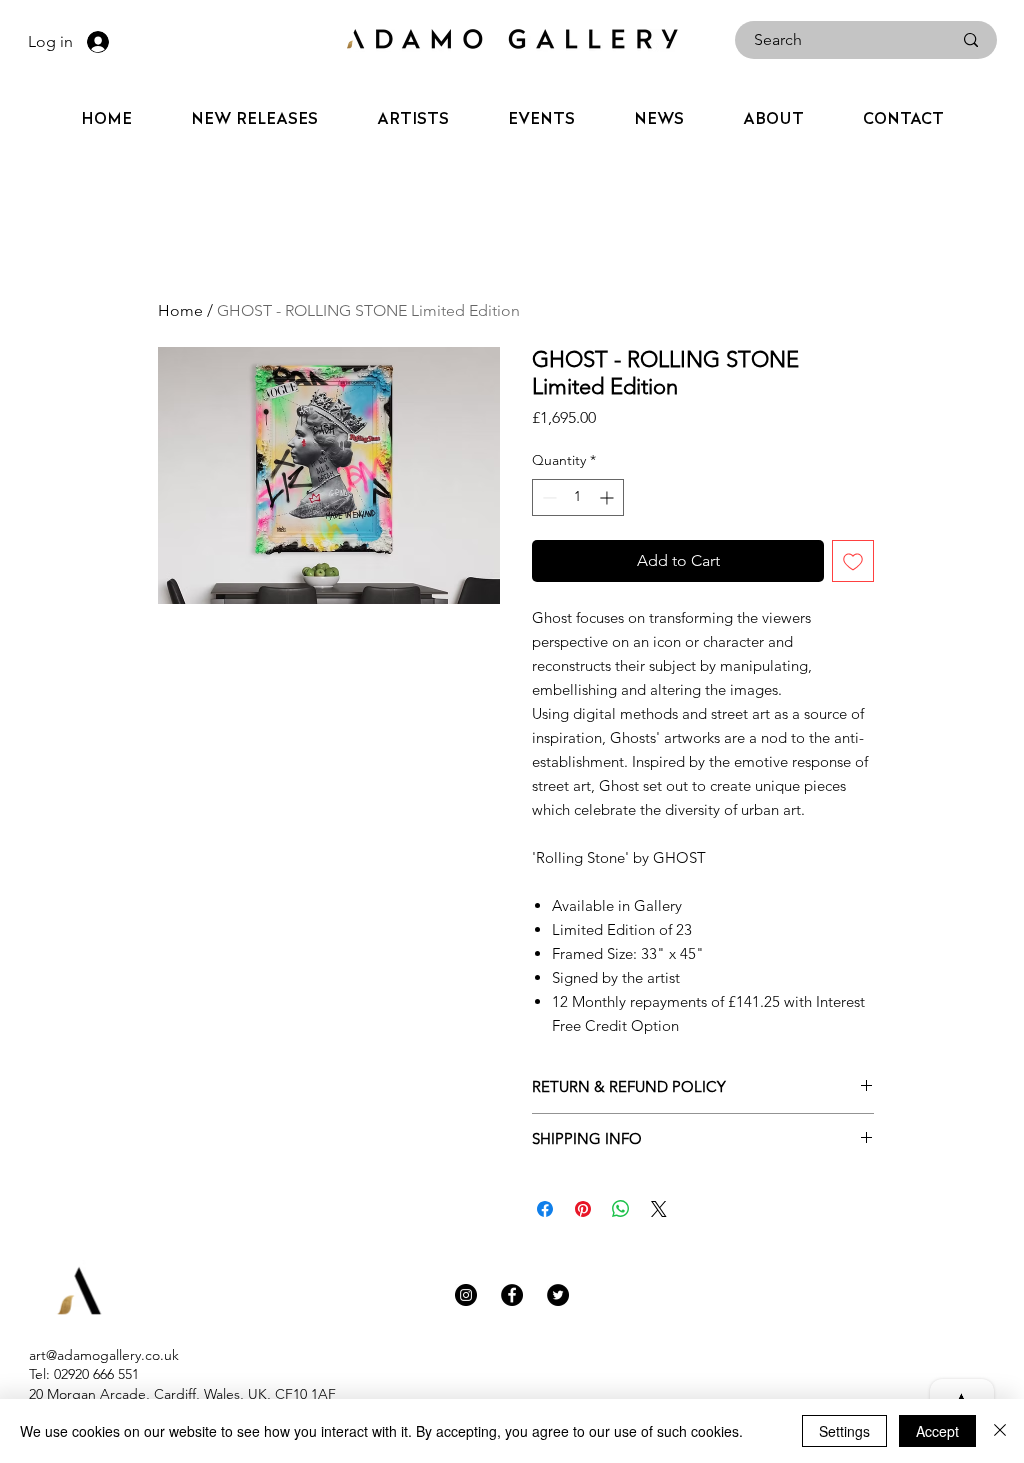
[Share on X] (659, 1209)
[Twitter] (558, 1295)
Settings (844, 1431)
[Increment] (608, 497)
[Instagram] (466, 1295)
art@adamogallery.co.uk (104, 1355)
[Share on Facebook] (545, 1209)
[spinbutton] (578, 497)
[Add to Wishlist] (853, 561)
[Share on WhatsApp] (621, 1209)
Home (180, 310)
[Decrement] (547, 497)
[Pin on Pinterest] (583, 1209)
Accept (937, 1431)
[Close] (1000, 1431)
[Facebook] (512, 1295)
